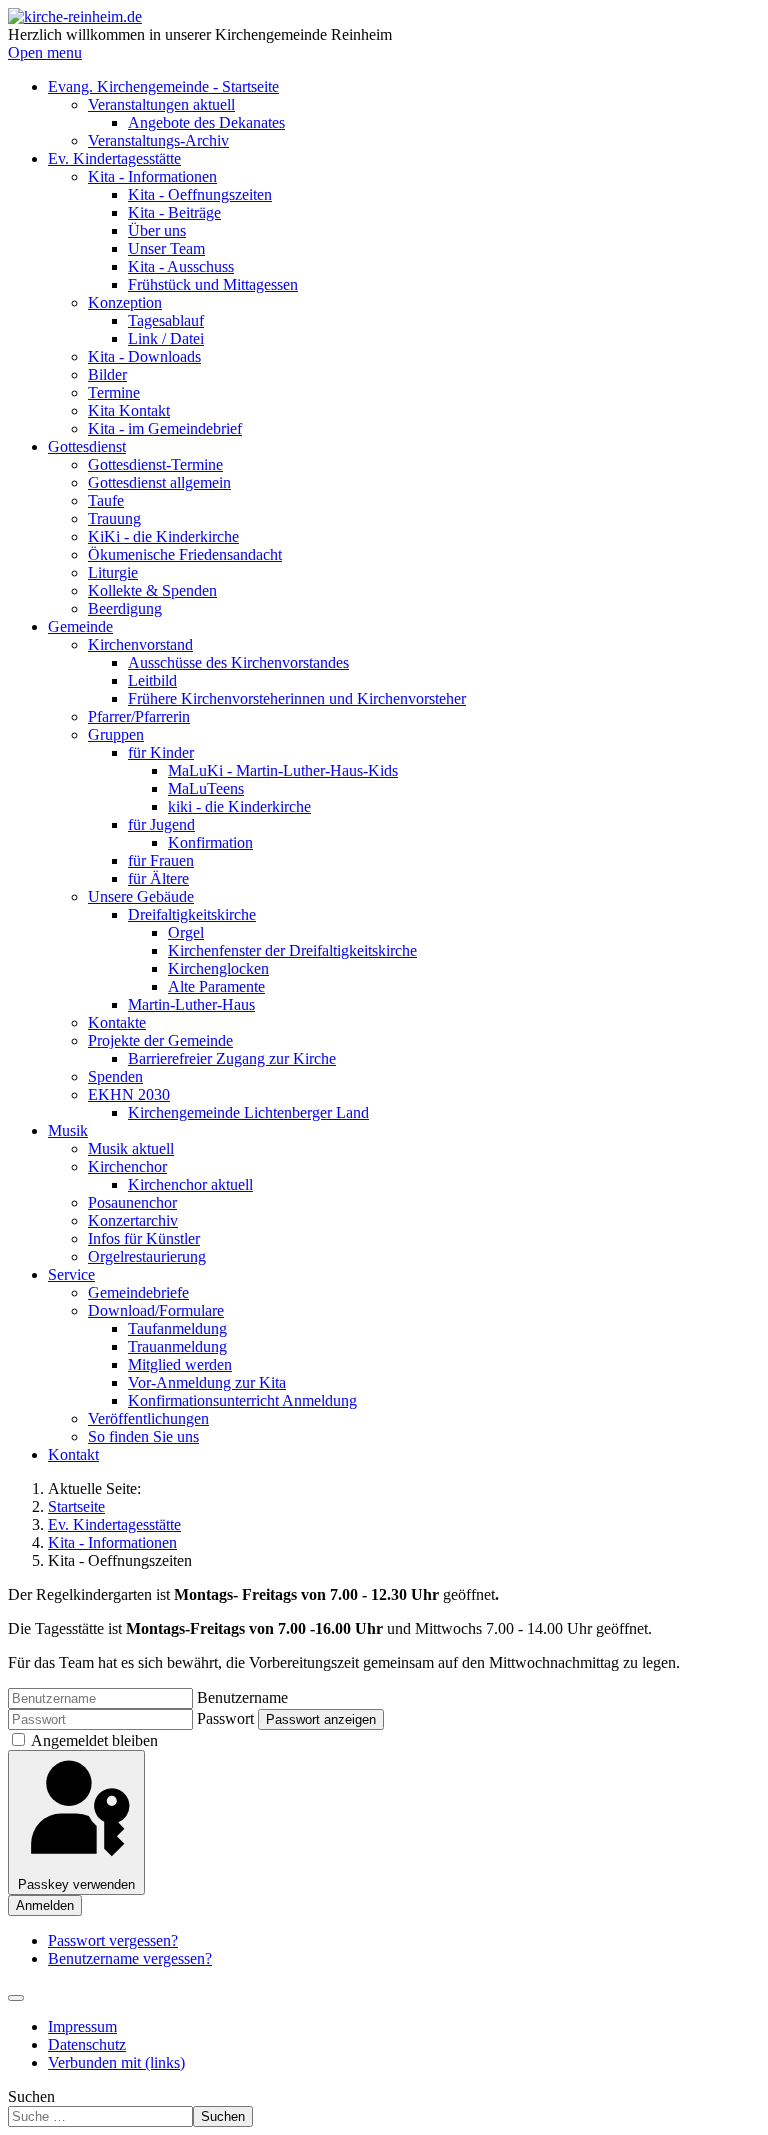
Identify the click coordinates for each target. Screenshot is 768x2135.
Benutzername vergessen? (130, 1958)
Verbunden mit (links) (116, 2062)
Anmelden (45, 1905)
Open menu (45, 52)
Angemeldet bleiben (94, 1740)
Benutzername (242, 1697)
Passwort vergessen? (113, 1940)
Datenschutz (87, 2044)
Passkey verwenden (76, 1884)
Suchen (31, 2096)
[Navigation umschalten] (16, 1998)
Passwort (225, 1718)
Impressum (82, 2026)
